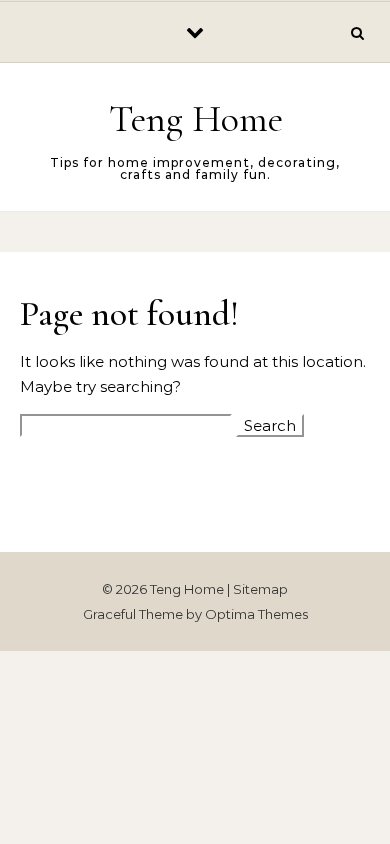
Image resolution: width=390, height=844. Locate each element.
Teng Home (196, 119)
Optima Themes (256, 614)
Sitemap (260, 589)
